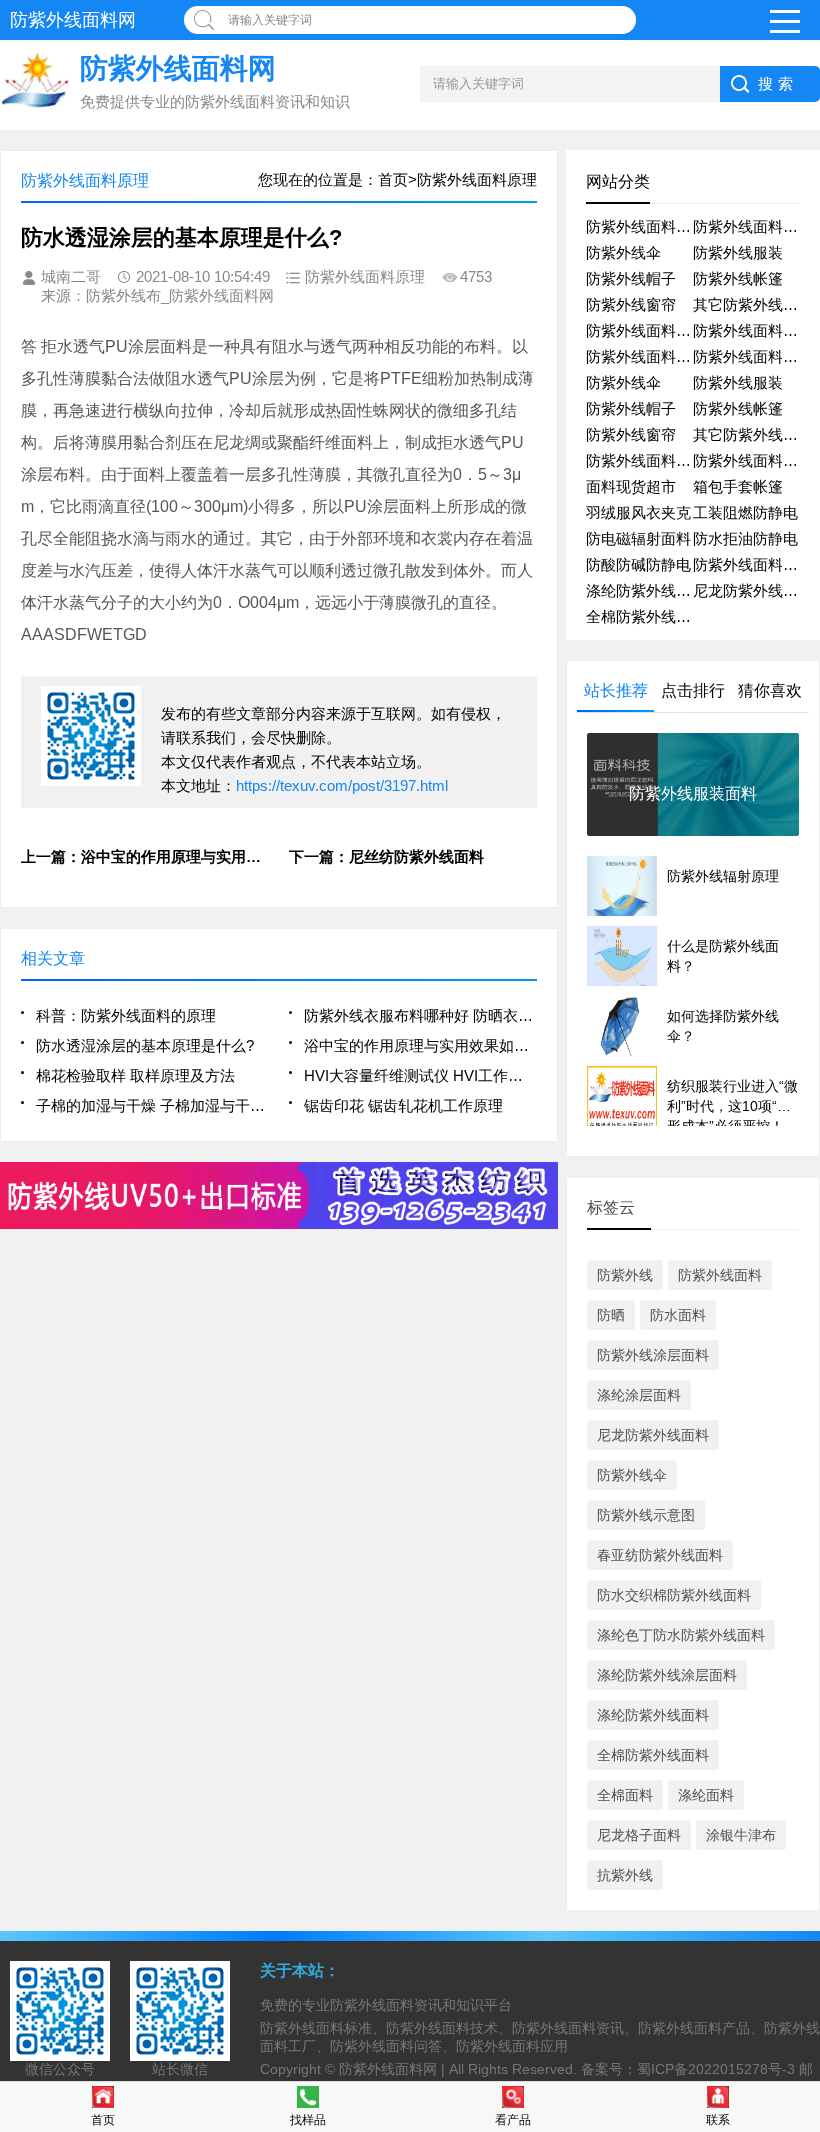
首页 (103, 2120)
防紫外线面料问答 (646, 356)
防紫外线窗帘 (631, 304)
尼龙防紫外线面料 (753, 590)
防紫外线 (625, 1275)
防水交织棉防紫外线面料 (674, 1595)
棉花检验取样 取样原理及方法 (135, 1075)
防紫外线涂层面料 (653, 1355)
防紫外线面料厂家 (753, 330)
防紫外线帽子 (631, 278)
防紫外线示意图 (646, 1515)
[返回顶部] (799, 1898)
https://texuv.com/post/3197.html (342, 785)
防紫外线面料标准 (646, 460)
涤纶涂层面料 (639, 1395)
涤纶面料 (706, 1795)
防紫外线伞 (623, 252)
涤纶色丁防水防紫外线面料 (681, 1635)
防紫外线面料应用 (753, 226)
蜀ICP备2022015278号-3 (716, 2069)
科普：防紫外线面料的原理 (126, 1015)
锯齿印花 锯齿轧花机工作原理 (403, 1105)
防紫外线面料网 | (394, 2069)
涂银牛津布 (741, 1835)
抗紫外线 (625, 1875)
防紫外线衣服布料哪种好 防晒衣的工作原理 (420, 1015)
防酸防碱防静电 (638, 564)
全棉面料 (625, 1795)
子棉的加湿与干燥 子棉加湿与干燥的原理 (152, 1105)
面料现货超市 (631, 486)
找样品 (308, 2120)
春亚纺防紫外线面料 (660, 1555)
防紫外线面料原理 (753, 460)
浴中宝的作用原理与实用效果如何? (420, 1045)
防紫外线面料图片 (753, 356)
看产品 (513, 2120)
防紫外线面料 (720, 1275)
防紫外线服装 (738, 252)
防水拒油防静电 (745, 538)
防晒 (611, 1315)
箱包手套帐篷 (738, 486)
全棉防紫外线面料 (646, 616)
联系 (718, 2120)
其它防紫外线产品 (753, 304)
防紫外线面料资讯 (646, 226)
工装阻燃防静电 (745, 512)
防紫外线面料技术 (646, 330)
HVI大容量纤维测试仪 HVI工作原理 (420, 1075)
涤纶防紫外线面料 (646, 590)
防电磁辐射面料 (638, 538)
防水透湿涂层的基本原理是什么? (145, 1045)
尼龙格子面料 (639, 1835)
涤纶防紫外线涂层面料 (667, 1675)
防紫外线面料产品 (753, 564)
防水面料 (678, 1315)
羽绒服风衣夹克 (638, 512)
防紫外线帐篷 (738, 278)
